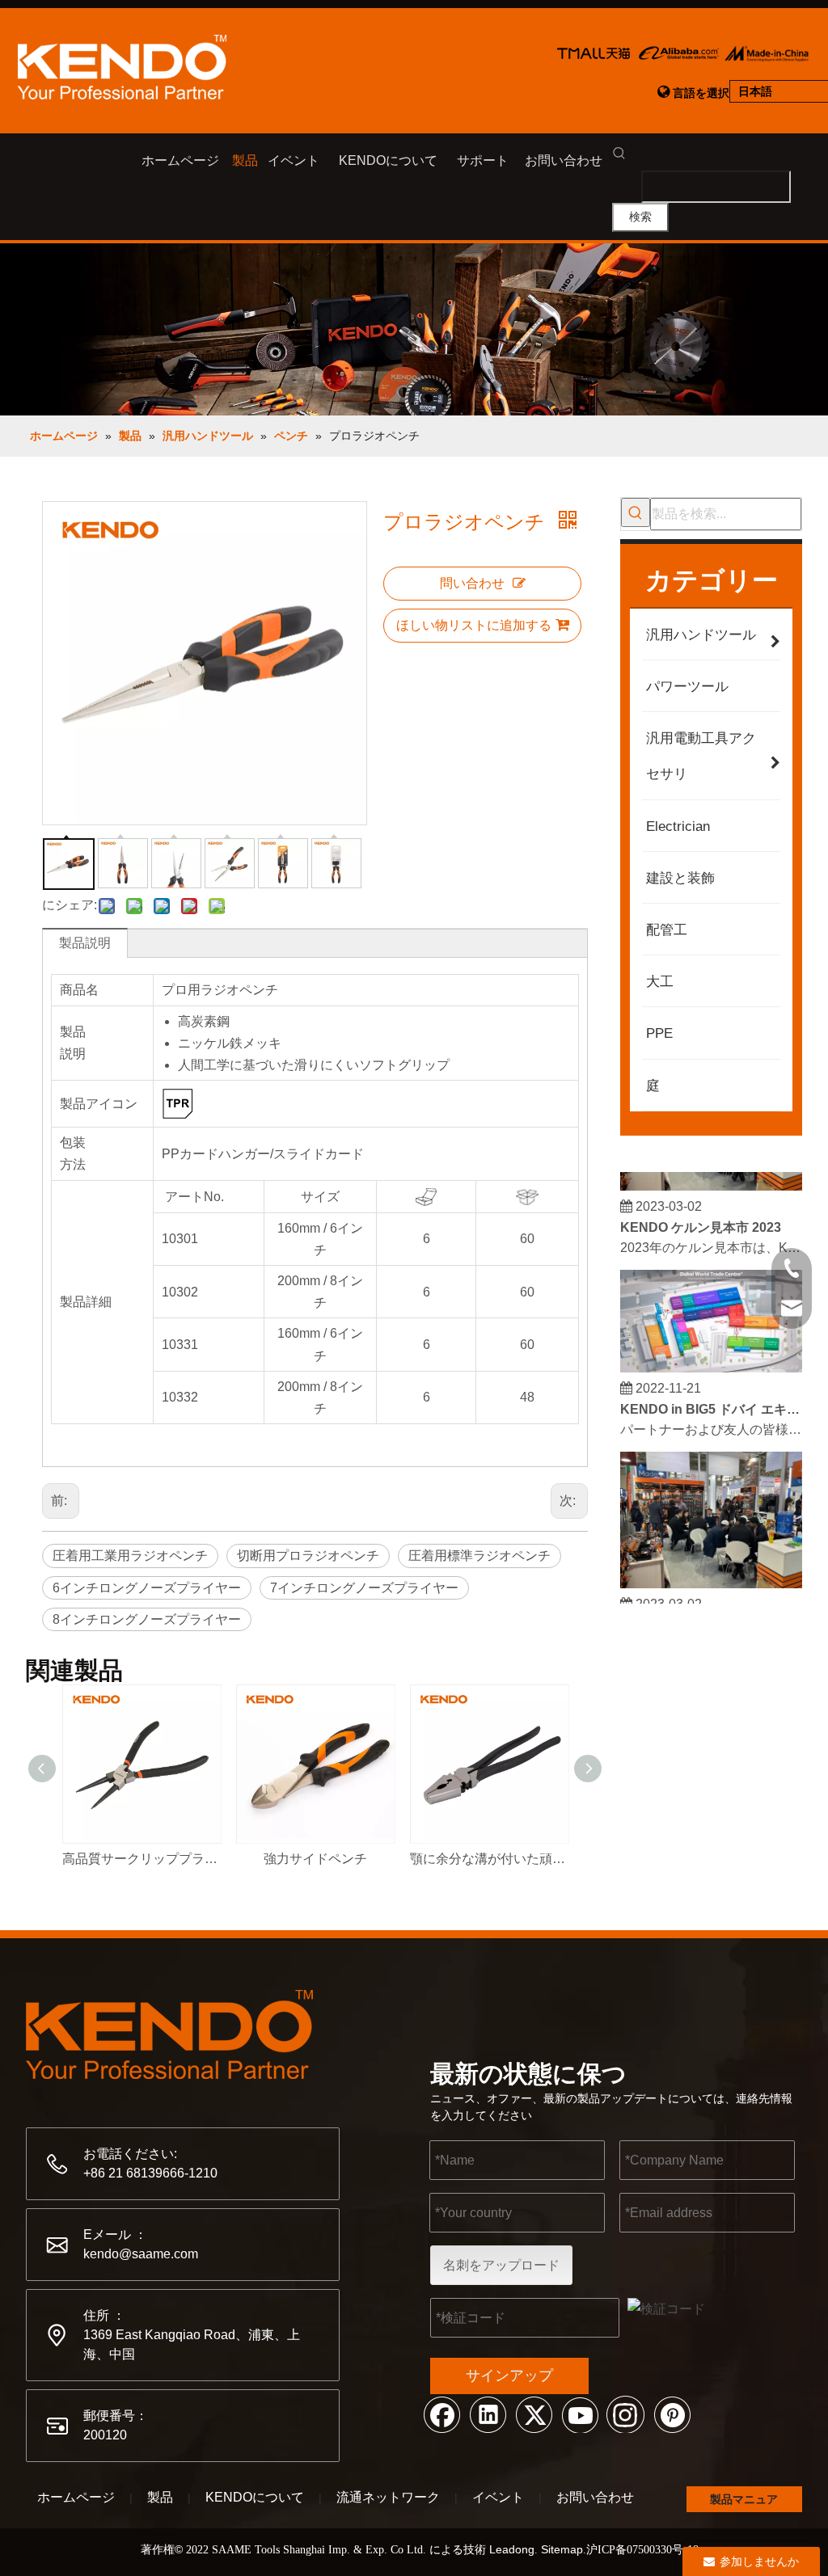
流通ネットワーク (388, 2497)
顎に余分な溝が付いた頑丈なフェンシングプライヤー (489, 1859)
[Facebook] (441, 2414)
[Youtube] (580, 2414)
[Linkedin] (488, 2414)
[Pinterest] (672, 2414)
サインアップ (509, 2376)
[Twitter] (534, 2414)
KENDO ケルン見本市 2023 (701, 1218)
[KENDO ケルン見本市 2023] (711, 1176)
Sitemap (562, 2549)
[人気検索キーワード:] (636, 512)
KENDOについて (255, 2497)
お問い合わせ (595, 2497)
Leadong (512, 2549)
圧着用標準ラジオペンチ (479, 1556)
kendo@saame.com (141, 2254)
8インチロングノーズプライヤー (147, 1619)
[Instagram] (626, 2414)
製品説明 (85, 943)
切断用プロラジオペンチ (308, 1556)
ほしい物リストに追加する (474, 625)
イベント (498, 2497)
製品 (160, 2497)
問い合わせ (472, 583)
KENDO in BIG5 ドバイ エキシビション (712, 1400)
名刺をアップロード (501, 2265)
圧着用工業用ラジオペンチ (130, 1556)
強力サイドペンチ (315, 1859)
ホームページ (76, 2497)
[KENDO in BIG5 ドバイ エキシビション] (711, 1358)
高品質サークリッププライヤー (141, 1859)
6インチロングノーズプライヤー (147, 1588)
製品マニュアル (744, 2502)
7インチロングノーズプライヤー (364, 1588)
